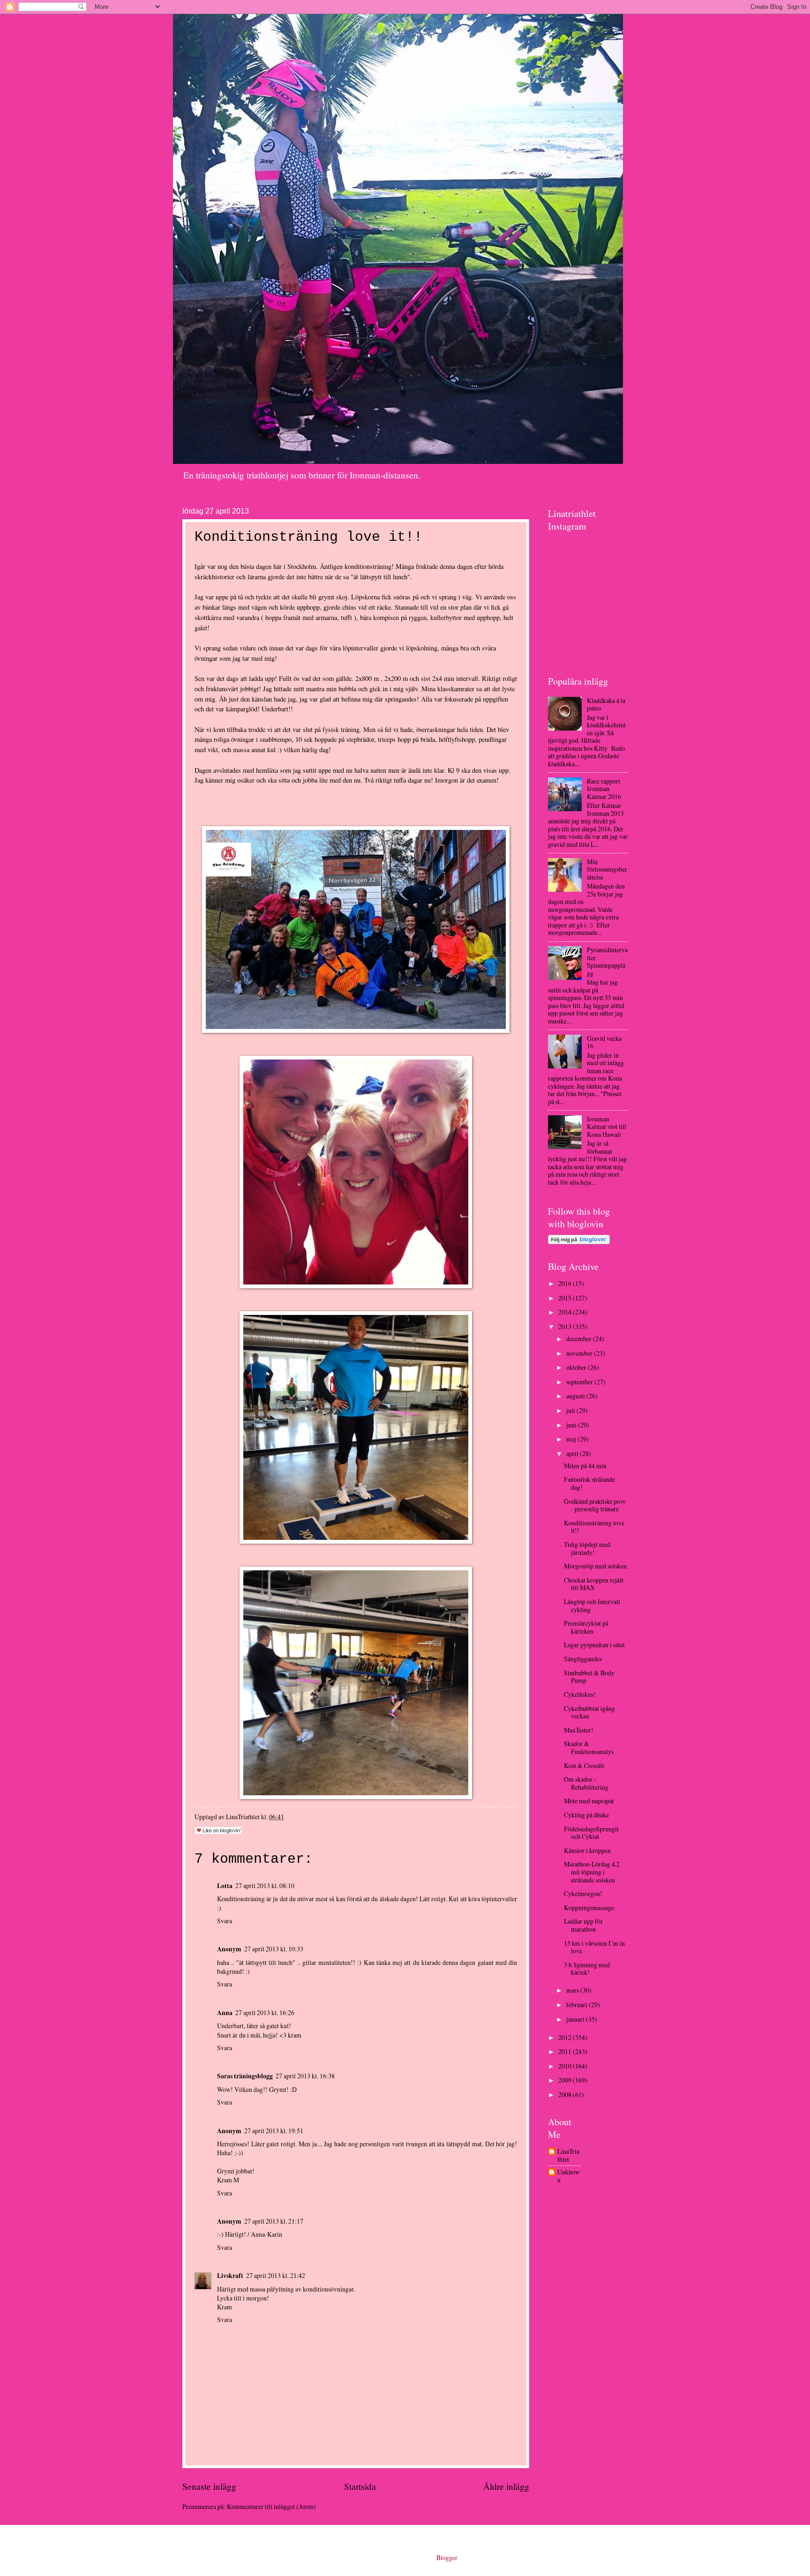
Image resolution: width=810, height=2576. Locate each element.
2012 (566, 2037)
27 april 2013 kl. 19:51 (274, 2131)
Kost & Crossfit (584, 1766)
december (580, 1339)
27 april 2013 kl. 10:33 (274, 1949)
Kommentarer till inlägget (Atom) (271, 2506)
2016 (566, 1283)
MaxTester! (579, 1730)
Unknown (569, 2176)
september (580, 1382)
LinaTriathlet (568, 2155)
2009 (566, 2080)
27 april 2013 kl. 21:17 (274, 2221)
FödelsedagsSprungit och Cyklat (591, 1833)
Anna (225, 2013)
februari (577, 2005)
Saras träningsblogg (245, 2076)
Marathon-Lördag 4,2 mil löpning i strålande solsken (592, 1872)
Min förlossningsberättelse (607, 869)
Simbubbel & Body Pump (589, 1677)
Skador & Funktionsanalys (589, 1747)
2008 (566, 2094)
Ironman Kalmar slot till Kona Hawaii (607, 1127)
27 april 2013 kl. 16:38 (305, 2076)
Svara (225, 1921)
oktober (577, 1367)
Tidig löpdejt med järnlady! (587, 1548)
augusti (576, 1396)
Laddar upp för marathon (583, 1925)
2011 (566, 2051)
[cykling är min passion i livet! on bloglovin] (579, 1242)
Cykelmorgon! (583, 1893)
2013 (566, 1326)
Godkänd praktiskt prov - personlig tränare (595, 1505)
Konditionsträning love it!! (594, 1527)
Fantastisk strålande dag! (589, 1483)
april (573, 1453)
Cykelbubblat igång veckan (589, 1712)
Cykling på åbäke (586, 1815)
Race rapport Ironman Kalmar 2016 (604, 789)
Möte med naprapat (589, 1801)
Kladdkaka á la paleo (606, 704)
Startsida (360, 2486)
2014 (566, 1312)
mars (573, 1990)
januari (576, 2019)
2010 (566, 2066)
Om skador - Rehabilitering (586, 1783)
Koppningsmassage (589, 1908)
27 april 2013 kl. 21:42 (276, 2275)
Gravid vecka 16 (604, 1042)
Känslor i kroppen (587, 1850)
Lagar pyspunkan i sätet (594, 1645)
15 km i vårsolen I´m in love (594, 1947)
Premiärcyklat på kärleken (586, 1627)
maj (572, 1439)
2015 (566, 1298)
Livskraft (230, 2276)
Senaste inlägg (209, 2486)
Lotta (225, 1886)
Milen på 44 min (585, 1466)
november (580, 1353)
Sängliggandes (583, 1659)
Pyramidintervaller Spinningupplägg (607, 961)
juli (571, 1410)
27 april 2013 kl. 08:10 (265, 1885)
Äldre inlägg (506, 2486)
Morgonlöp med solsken (595, 1566)
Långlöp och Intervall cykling (592, 1605)
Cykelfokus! (580, 1694)
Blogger (447, 2557)
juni (572, 1425)
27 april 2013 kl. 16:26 (265, 2012)
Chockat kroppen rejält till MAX (594, 1584)
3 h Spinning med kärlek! (587, 1969)
